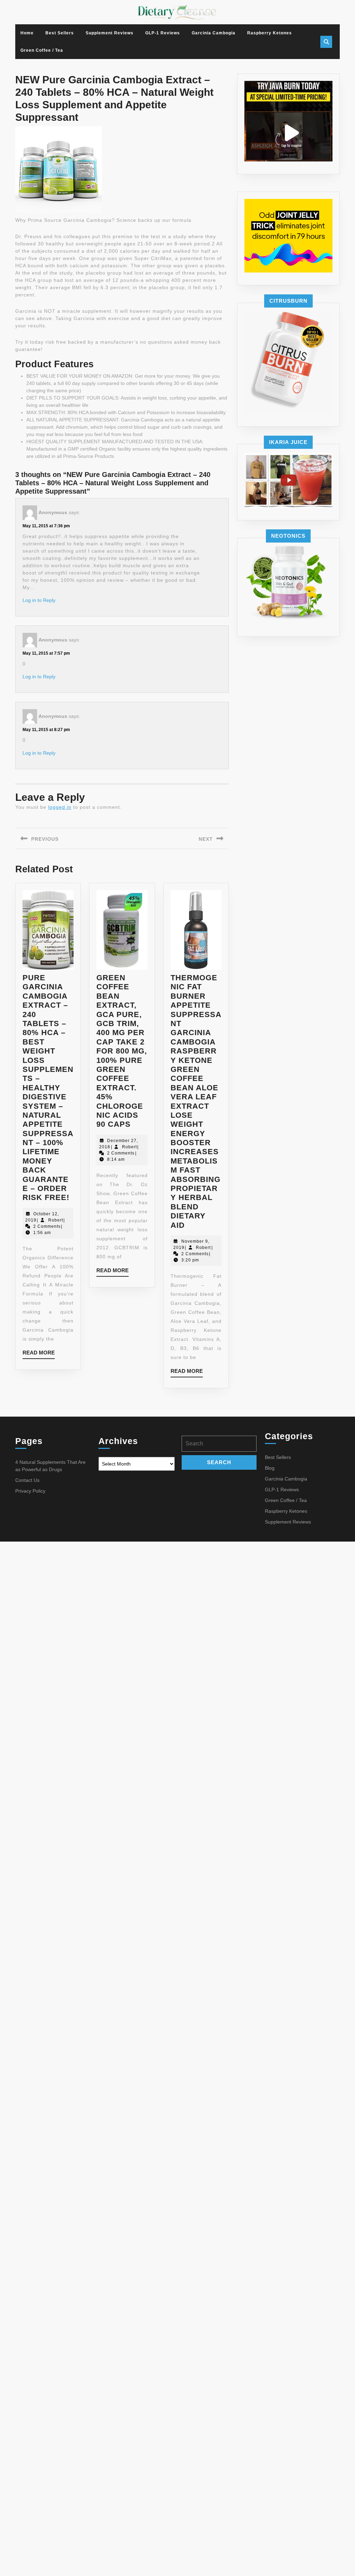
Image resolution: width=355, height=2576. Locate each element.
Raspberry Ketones (270, 33)
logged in (60, 807)
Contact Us (27, 1480)
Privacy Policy (30, 1491)
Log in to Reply (39, 600)
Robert (56, 1220)
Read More (39, 1354)
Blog (270, 1468)
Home (27, 33)
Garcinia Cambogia (214, 33)
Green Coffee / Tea (42, 50)
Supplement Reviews (110, 33)
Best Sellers (60, 33)
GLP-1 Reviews (163, 33)
